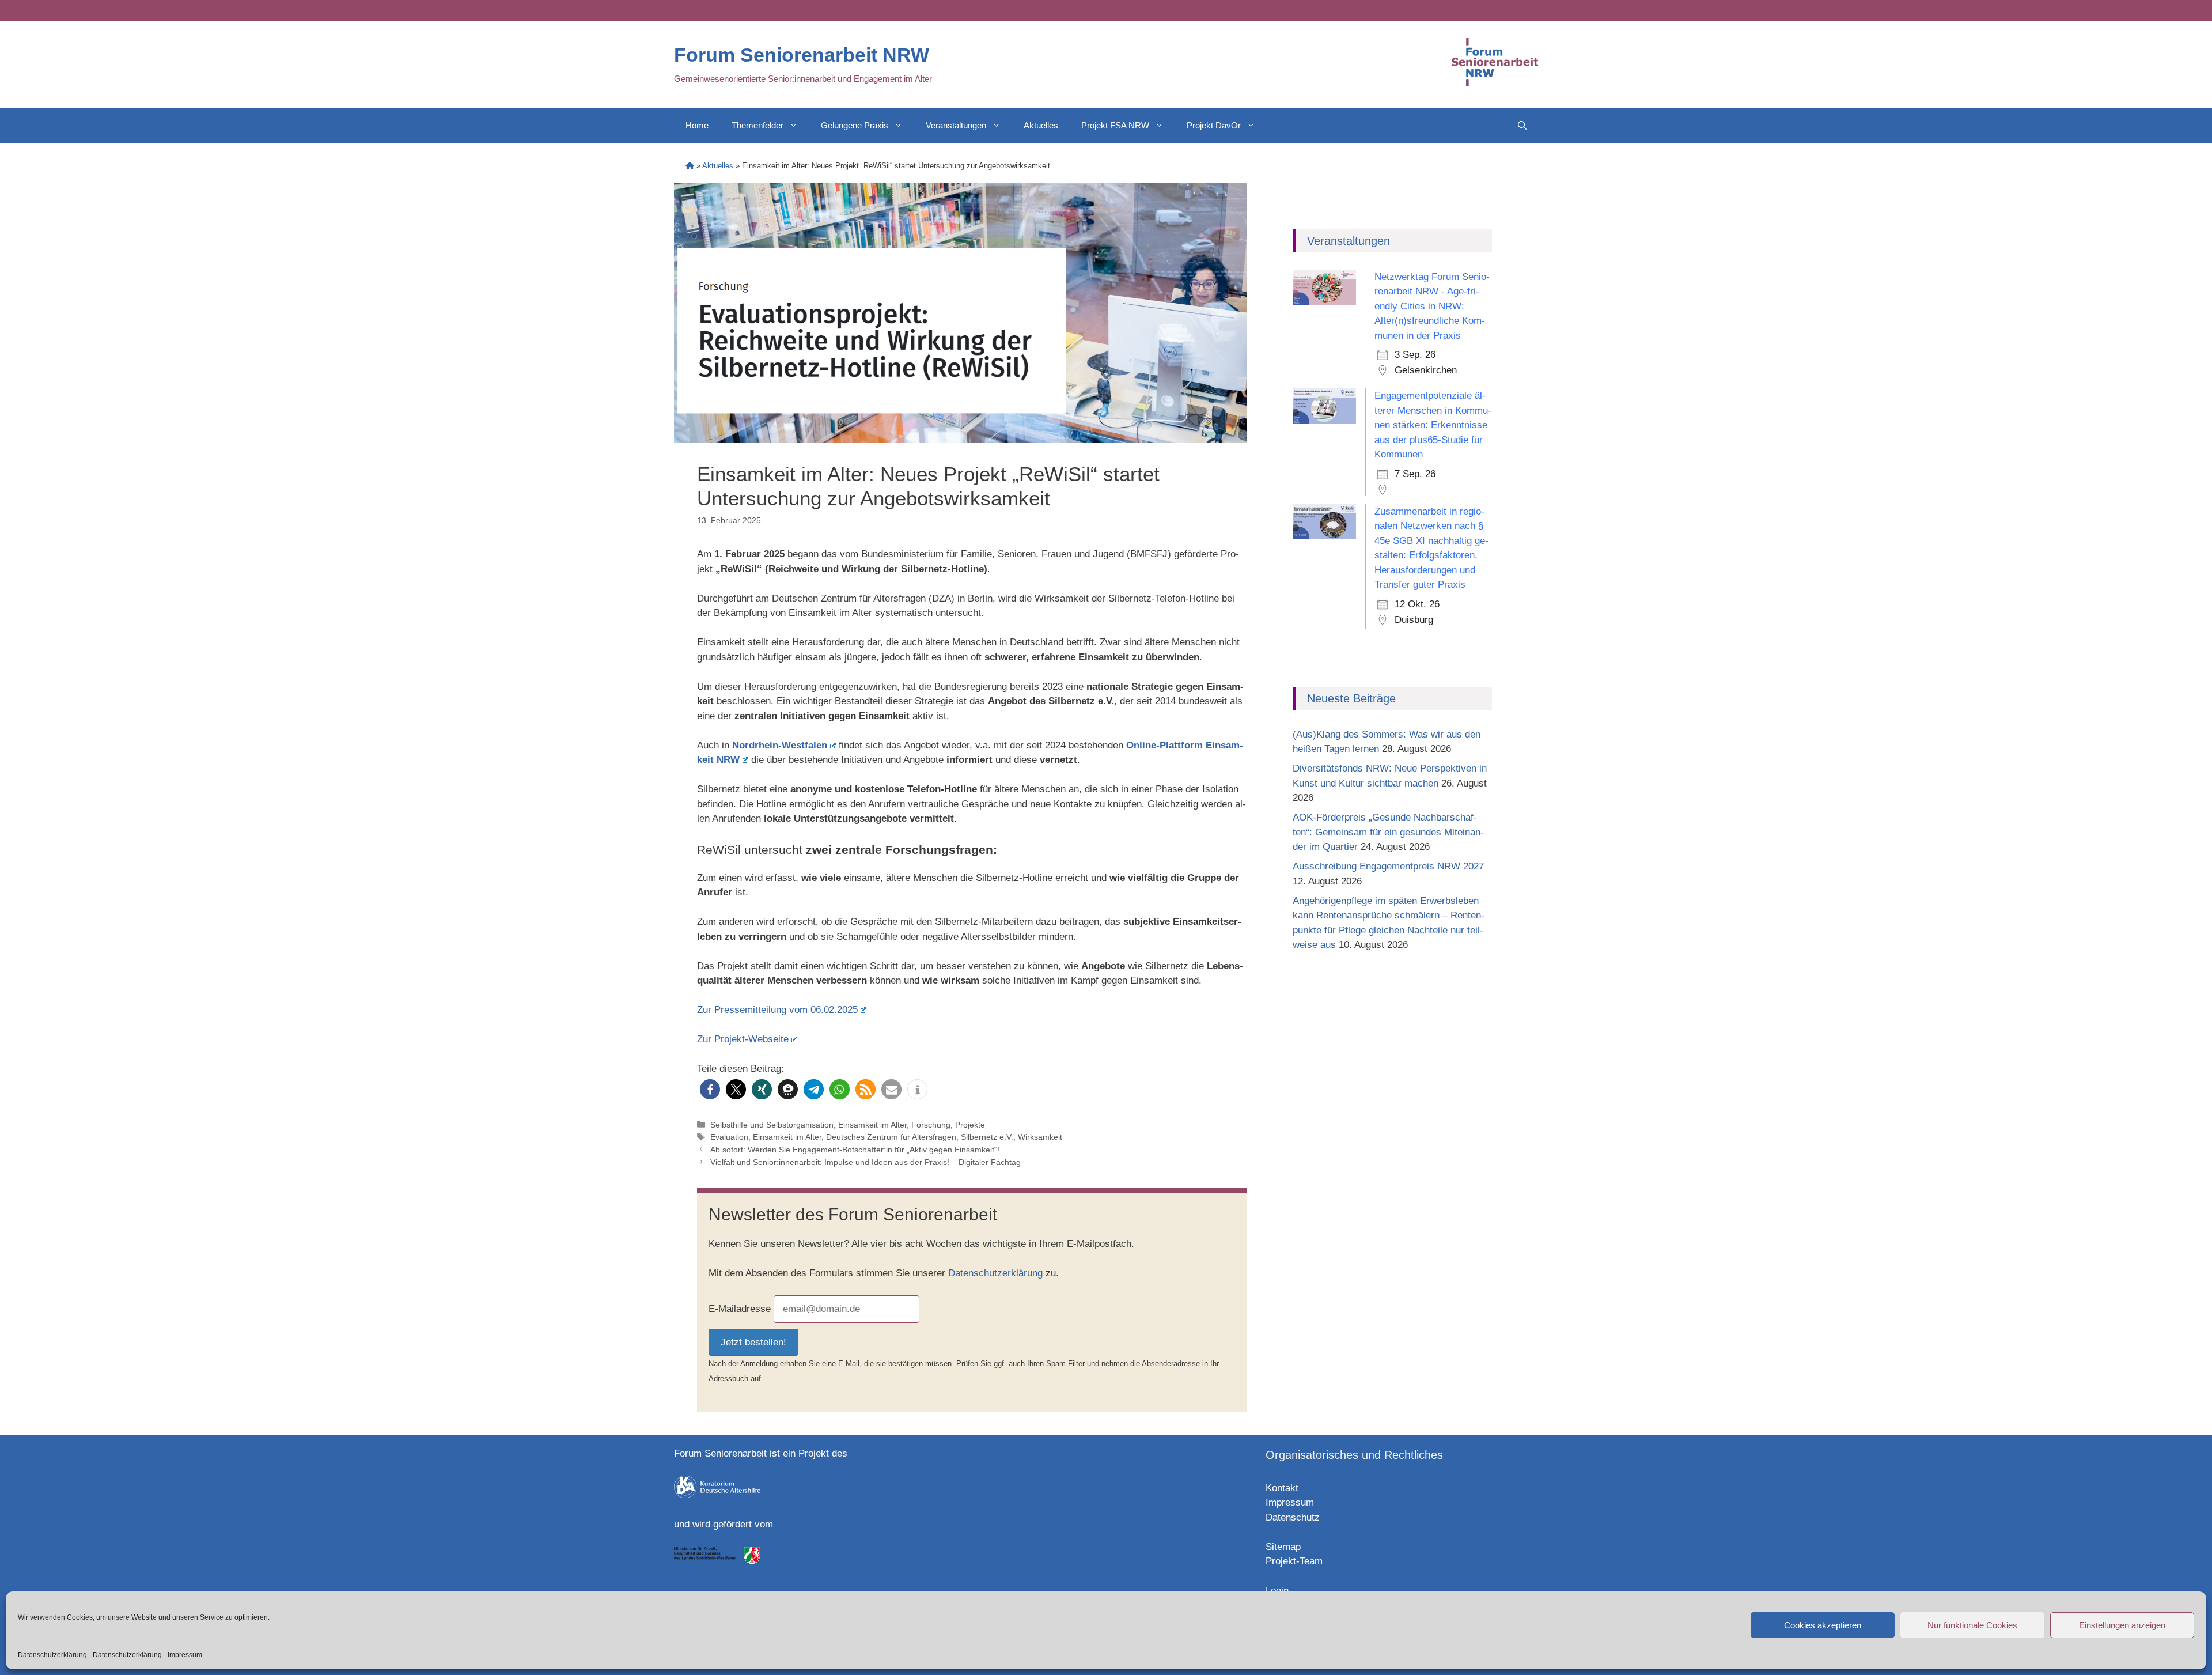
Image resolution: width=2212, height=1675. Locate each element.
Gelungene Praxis (855, 125)
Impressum (185, 1655)
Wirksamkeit (1040, 1137)
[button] (710, 1089)
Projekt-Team (1294, 1561)
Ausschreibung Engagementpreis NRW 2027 (1388, 866)
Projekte (970, 1125)
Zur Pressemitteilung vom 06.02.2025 (777, 1010)
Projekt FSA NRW (1115, 125)
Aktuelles (1041, 125)
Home (697, 125)
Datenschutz (1293, 1517)
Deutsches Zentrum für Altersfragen (891, 1137)
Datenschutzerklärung (52, 1655)
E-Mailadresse (740, 1309)
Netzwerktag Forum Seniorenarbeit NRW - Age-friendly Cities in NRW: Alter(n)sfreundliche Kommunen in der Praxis (1432, 306)
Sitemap (1283, 1547)
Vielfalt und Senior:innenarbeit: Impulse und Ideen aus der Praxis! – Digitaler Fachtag (866, 1162)
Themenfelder (757, 125)
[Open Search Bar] (1522, 126)
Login (1277, 1591)
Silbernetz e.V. (987, 1137)
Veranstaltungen (956, 125)
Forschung (931, 1125)
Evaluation (729, 1137)
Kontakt (1282, 1488)
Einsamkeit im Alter (872, 1125)
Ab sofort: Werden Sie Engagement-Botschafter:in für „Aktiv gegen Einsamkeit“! (855, 1150)
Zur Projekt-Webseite (743, 1039)
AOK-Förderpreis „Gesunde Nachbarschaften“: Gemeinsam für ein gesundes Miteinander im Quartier (1388, 832)
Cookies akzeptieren (1823, 1625)
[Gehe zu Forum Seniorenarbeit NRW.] (690, 166)
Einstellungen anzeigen (2122, 1625)
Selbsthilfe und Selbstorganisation (772, 1125)
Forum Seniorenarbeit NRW (802, 55)
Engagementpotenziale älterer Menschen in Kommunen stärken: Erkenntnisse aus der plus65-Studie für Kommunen (1433, 425)
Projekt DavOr (1214, 125)
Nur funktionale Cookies (1972, 1625)
